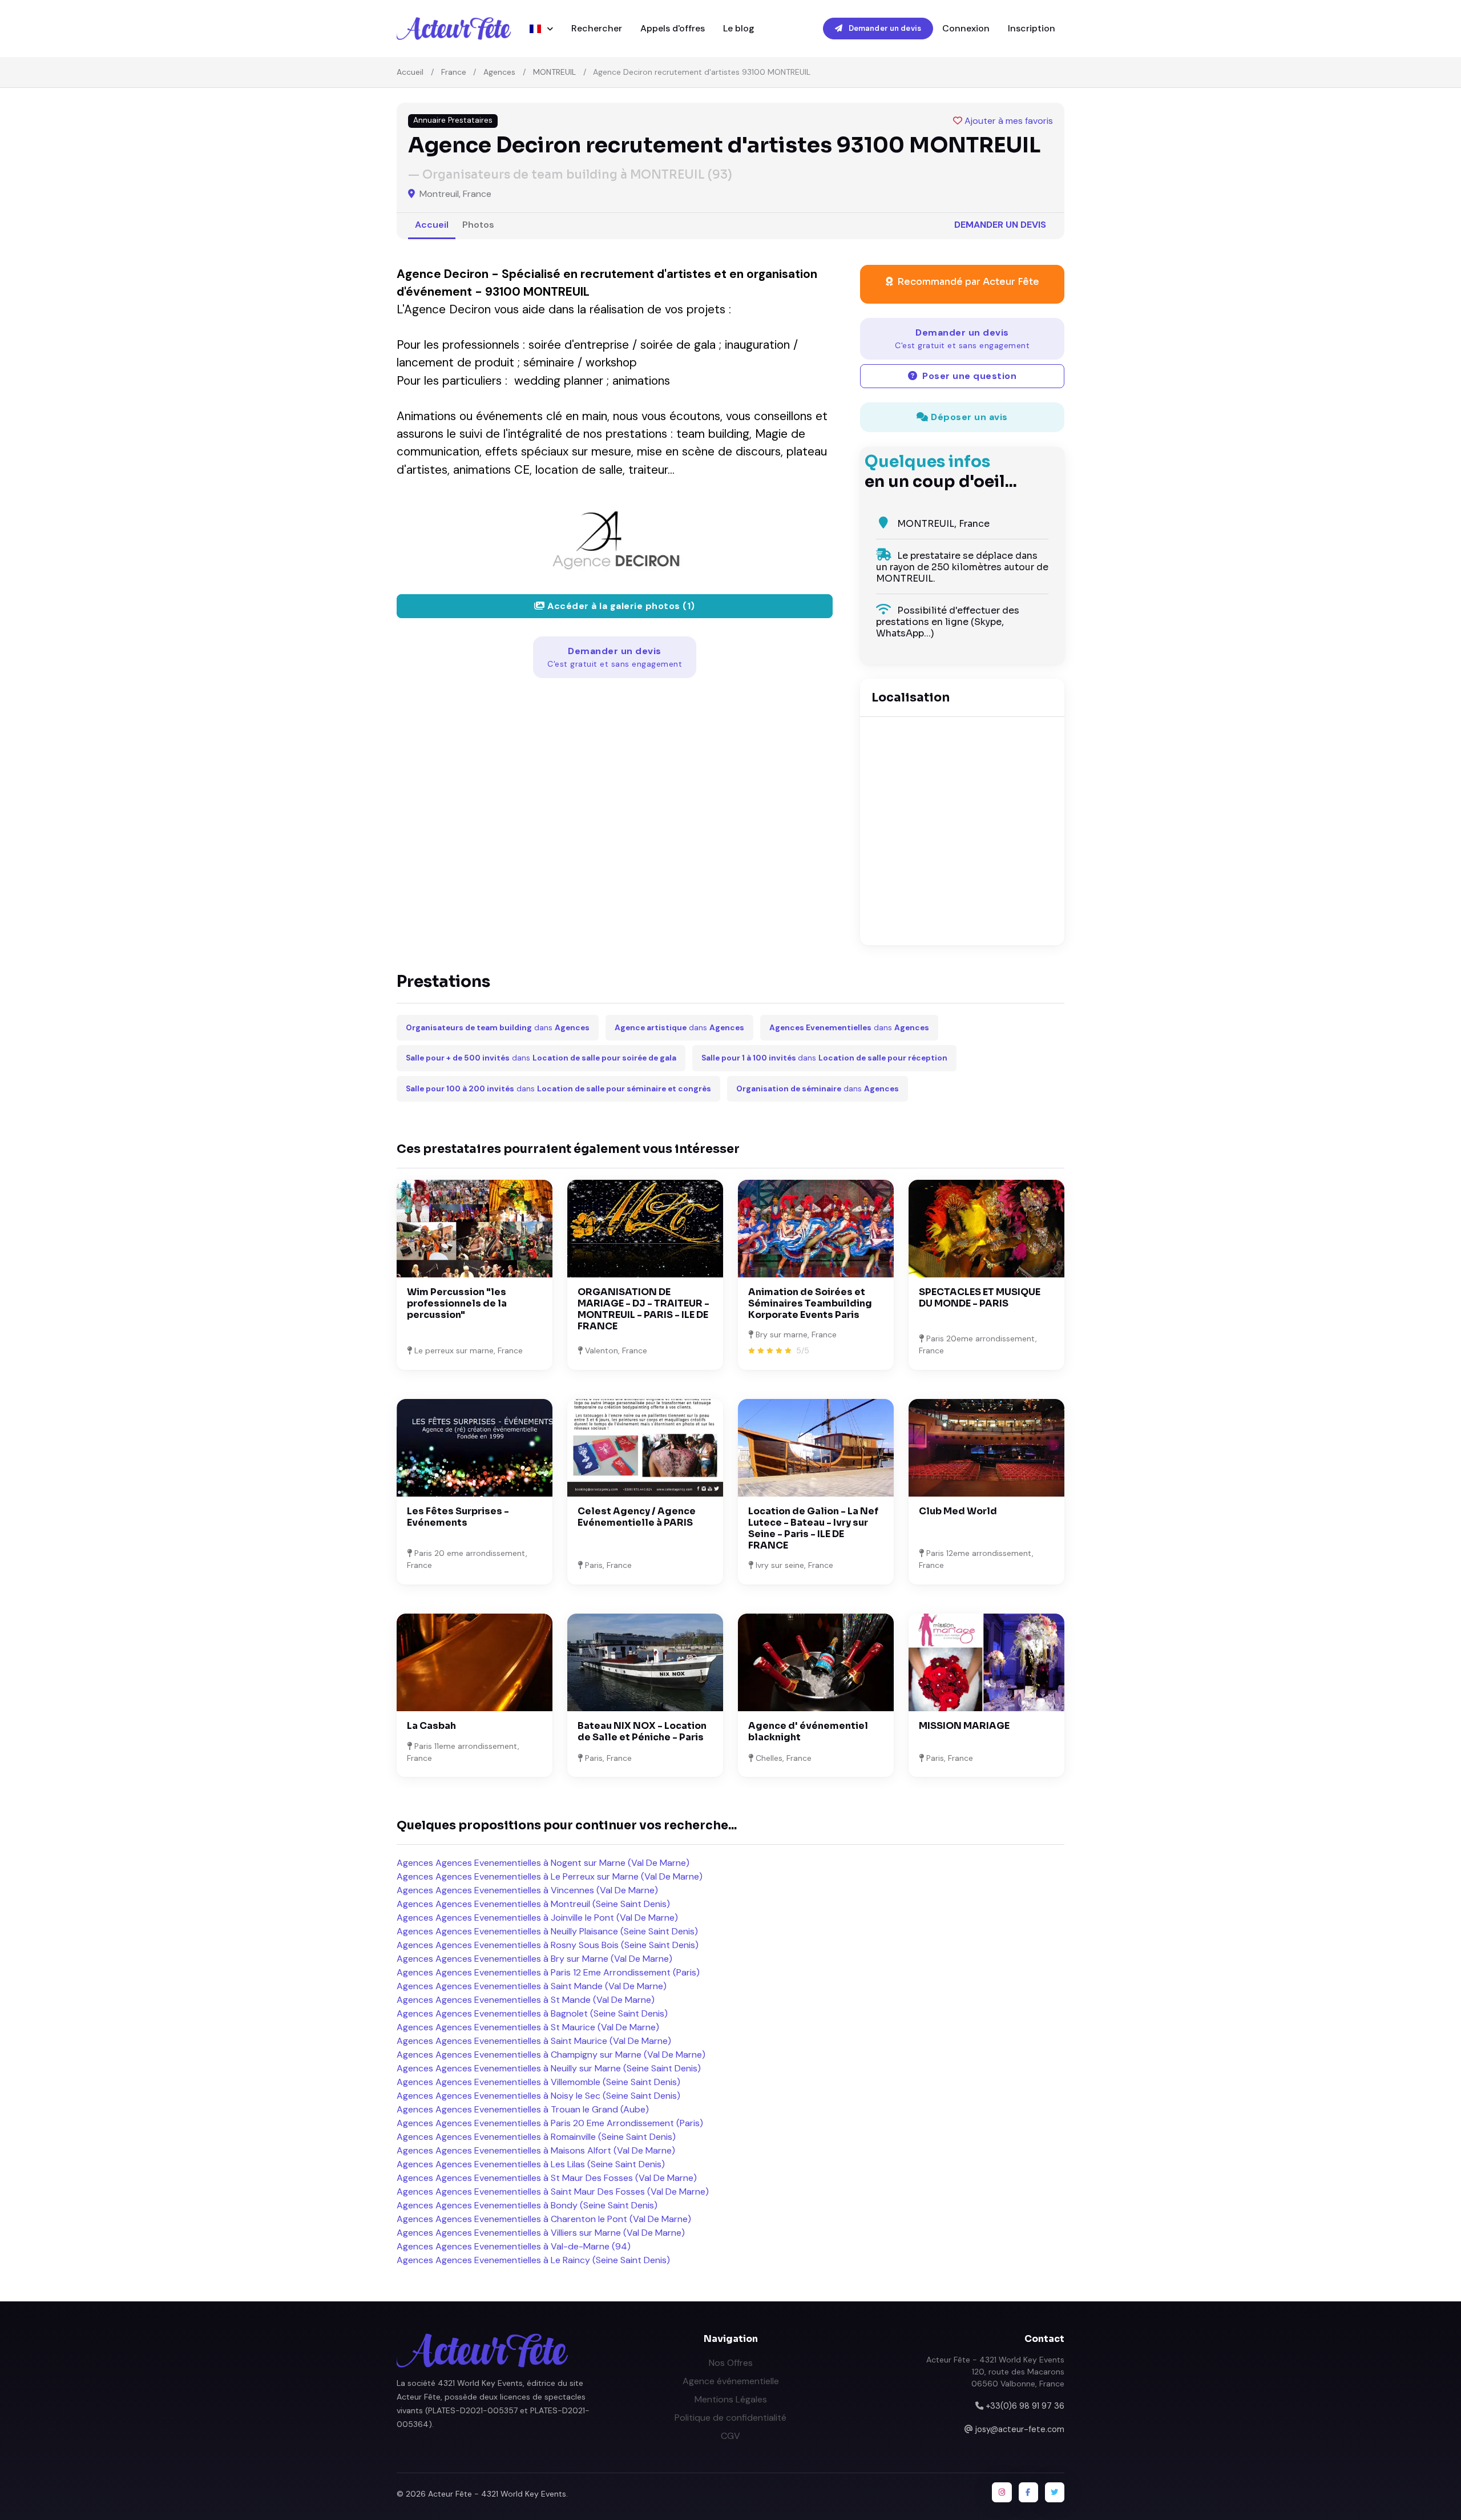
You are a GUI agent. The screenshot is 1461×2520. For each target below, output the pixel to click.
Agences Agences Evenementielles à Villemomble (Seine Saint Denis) (538, 2082)
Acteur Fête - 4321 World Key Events (497, 2494)
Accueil (410, 72)
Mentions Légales (731, 2399)
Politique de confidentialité (730, 2418)
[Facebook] (1028, 2492)
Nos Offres (731, 2363)
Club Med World (958, 1511)
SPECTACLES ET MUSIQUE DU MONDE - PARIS (980, 1298)
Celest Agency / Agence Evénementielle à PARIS (637, 1517)
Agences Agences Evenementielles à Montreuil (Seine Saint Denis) (533, 1904)
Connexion (966, 28)
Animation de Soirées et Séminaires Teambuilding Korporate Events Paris (810, 1303)
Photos (478, 225)
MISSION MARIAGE (964, 1726)
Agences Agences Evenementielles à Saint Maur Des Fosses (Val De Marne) (553, 2192)
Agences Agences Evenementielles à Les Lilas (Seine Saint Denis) (531, 2164)
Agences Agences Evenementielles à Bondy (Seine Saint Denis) (527, 2205)
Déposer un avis (968, 417)
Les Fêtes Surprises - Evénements (458, 1517)
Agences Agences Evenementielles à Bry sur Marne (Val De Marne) (534, 1959)
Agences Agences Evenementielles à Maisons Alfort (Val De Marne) (536, 2150)
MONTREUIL (554, 72)
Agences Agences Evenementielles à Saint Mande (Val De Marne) (532, 1986)
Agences (499, 72)
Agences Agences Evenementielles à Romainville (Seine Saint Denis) (536, 2137)
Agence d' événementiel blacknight (808, 1731)
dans (498, 1028)
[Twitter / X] (1055, 2492)
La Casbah (431, 1726)
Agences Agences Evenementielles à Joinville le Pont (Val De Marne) (537, 1918)
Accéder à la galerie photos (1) (620, 606)
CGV (730, 2436)
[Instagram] (1002, 2492)
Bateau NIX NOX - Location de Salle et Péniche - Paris (642, 1731)
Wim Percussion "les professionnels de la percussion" (457, 1303)
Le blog (739, 28)
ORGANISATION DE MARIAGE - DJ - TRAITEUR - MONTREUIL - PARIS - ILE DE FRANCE (643, 1309)
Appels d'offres (673, 28)
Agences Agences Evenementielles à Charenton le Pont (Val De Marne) (544, 2219)
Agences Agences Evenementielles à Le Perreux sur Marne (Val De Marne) (550, 1876)
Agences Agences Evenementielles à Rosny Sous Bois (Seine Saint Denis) (548, 1945)
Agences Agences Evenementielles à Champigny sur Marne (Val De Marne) (551, 2055)
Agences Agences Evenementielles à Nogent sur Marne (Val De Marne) (543, 1863)
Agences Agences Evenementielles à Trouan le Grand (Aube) (523, 2109)
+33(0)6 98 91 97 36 (1025, 2406)
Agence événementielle (731, 2381)
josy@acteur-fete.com (1020, 2429)
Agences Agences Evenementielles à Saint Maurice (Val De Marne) (534, 2041)
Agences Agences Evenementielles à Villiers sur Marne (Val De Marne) (541, 2233)
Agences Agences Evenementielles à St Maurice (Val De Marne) (528, 2027)
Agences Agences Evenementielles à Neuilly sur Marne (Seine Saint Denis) (549, 2068)
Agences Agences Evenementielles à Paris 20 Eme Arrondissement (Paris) (550, 2123)
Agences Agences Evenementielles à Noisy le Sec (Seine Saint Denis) (538, 2096)
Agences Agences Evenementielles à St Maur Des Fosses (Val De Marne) (547, 2178)
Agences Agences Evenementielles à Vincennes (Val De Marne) (527, 1890)
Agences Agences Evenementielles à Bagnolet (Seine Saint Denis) (532, 2013)
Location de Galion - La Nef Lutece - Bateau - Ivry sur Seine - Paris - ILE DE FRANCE (813, 1528)
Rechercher (597, 28)
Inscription (1032, 28)
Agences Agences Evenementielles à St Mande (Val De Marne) (526, 2000)
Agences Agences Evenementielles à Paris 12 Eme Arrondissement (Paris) (548, 1972)
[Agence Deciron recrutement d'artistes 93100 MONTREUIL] (615, 535)
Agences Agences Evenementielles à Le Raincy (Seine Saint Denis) (533, 2260)
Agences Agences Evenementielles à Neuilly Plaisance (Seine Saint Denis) (547, 1931)
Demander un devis (884, 28)
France (454, 72)
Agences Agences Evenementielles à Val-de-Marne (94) (514, 2246)
